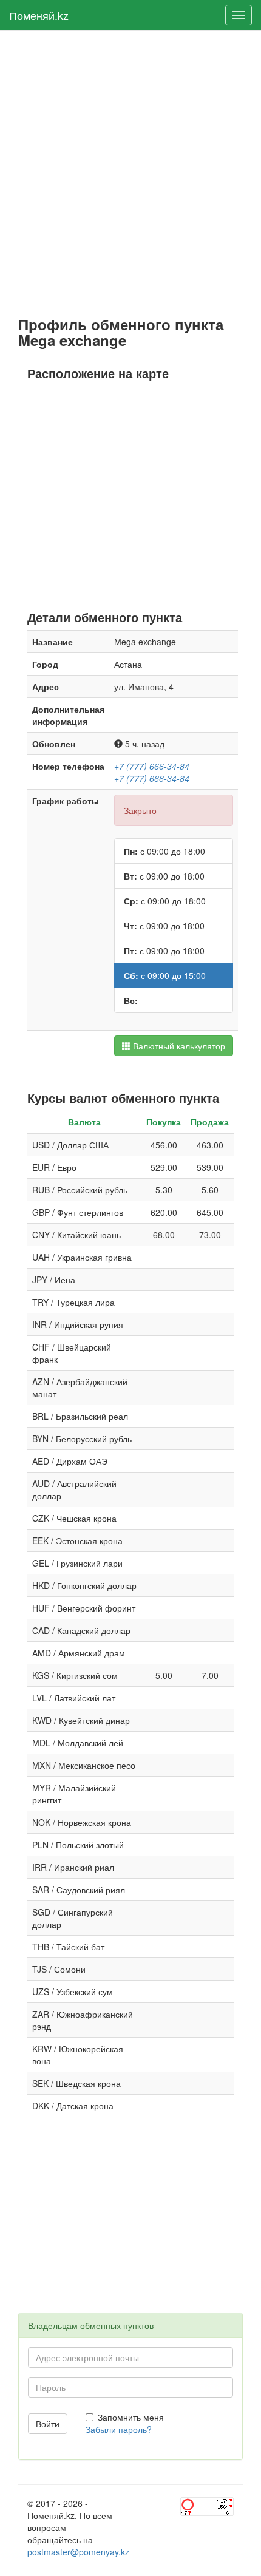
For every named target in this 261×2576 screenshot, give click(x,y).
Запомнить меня (131, 2417)
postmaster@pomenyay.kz (78, 2552)
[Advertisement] (130, 174)
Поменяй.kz (39, 15)
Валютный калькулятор (178, 1046)
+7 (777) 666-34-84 (152, 766)
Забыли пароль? (119, 2429)
